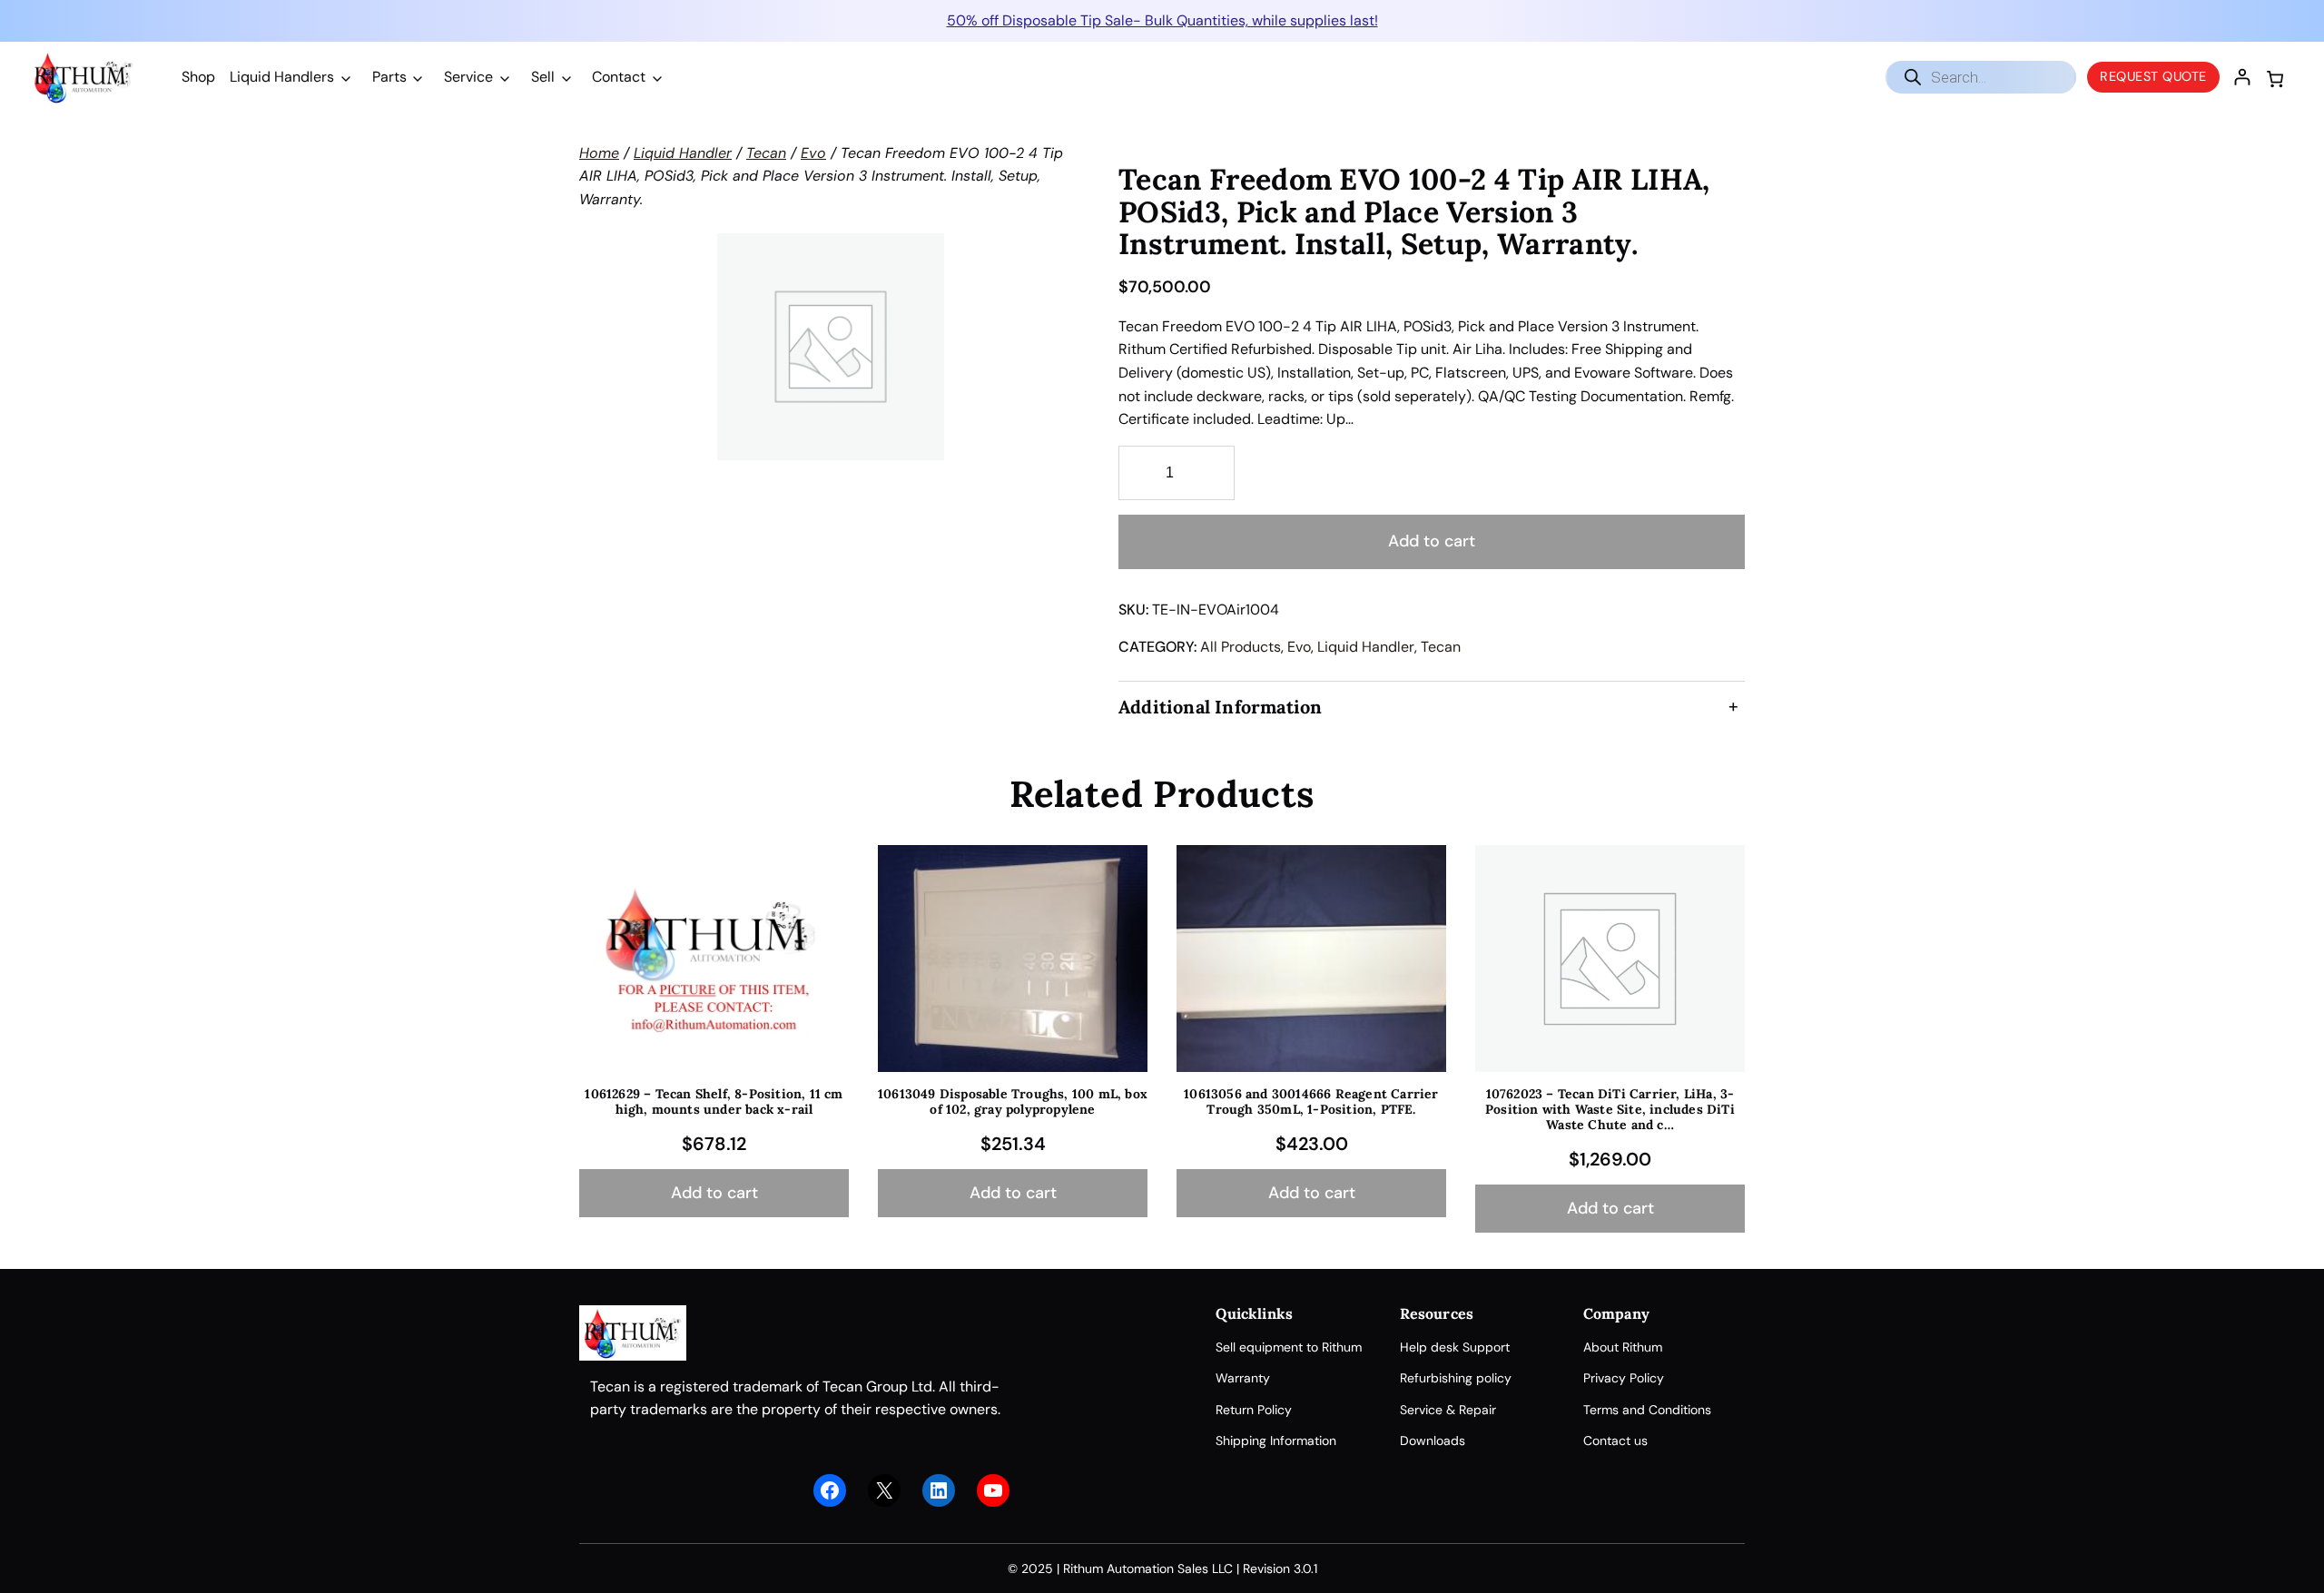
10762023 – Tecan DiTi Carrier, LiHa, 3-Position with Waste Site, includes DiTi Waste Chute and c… (1610, 1109)
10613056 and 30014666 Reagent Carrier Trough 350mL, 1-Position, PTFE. (1311, 1102)
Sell (543, 77)
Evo (813, 153)
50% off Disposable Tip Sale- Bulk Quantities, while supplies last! (1162, 20)
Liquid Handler (683, 153)
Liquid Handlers (282, 77)
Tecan (766, 153)
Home (599, 153)
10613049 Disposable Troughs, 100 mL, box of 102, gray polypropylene (1013, 1102)
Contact (619, 77)
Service (468, 77)
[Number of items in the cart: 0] (2275, 79)
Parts (389, 77)
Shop (198, 77)
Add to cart (1432, 541)
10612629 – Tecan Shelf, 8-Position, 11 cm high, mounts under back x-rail (714, 1102)
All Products (1241, 647)
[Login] (2242, 77)
